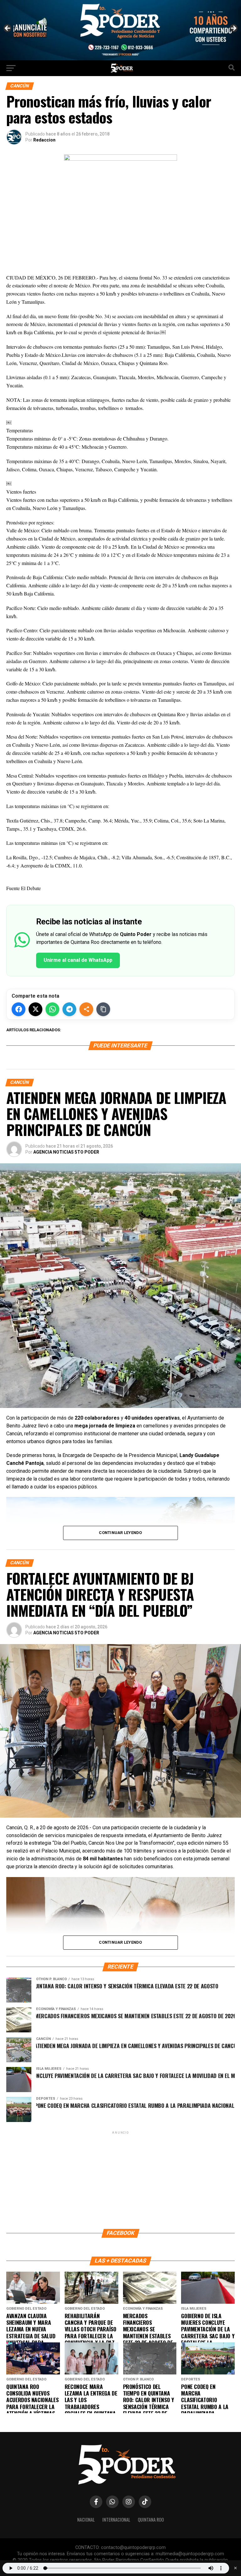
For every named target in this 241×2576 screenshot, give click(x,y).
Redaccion (44, 140)
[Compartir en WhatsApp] (52, 1009)
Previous (8, 29)
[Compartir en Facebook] (19, 1009)
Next (233, 29)
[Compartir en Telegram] (69, 1009)
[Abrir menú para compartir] (86, 1009)
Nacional (86, 2520)
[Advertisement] (120, 2180)
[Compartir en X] (35, 1009)
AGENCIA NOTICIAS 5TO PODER (66, 1152)
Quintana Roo (151, 2520)
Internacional (116, 2520)
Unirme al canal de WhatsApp (78, 960)
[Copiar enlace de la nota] (103, 1009)
